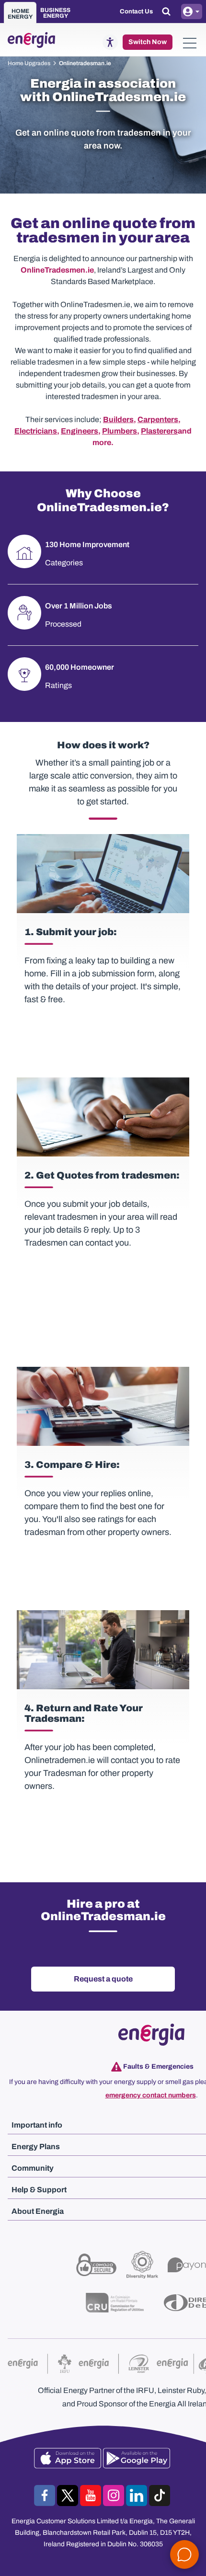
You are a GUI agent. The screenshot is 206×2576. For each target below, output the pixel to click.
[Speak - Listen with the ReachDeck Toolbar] (110, 42)
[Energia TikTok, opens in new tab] (160, 2496)
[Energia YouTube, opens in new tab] (92, 2496)
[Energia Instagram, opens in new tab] (114, 2496)
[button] (190, 42)
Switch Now (148, 42)
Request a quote (103, 1979)
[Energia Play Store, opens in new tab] (137, 2458)
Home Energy (20, 14)
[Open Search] (167, 11)
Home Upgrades (29, 63)
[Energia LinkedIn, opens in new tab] (137, 2496)
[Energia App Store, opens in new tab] (69, 2458)
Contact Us (136, 11)
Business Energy (55, 13)
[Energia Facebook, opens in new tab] (46, 2496)
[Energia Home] (29, 40)
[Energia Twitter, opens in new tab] (69, 2496)
